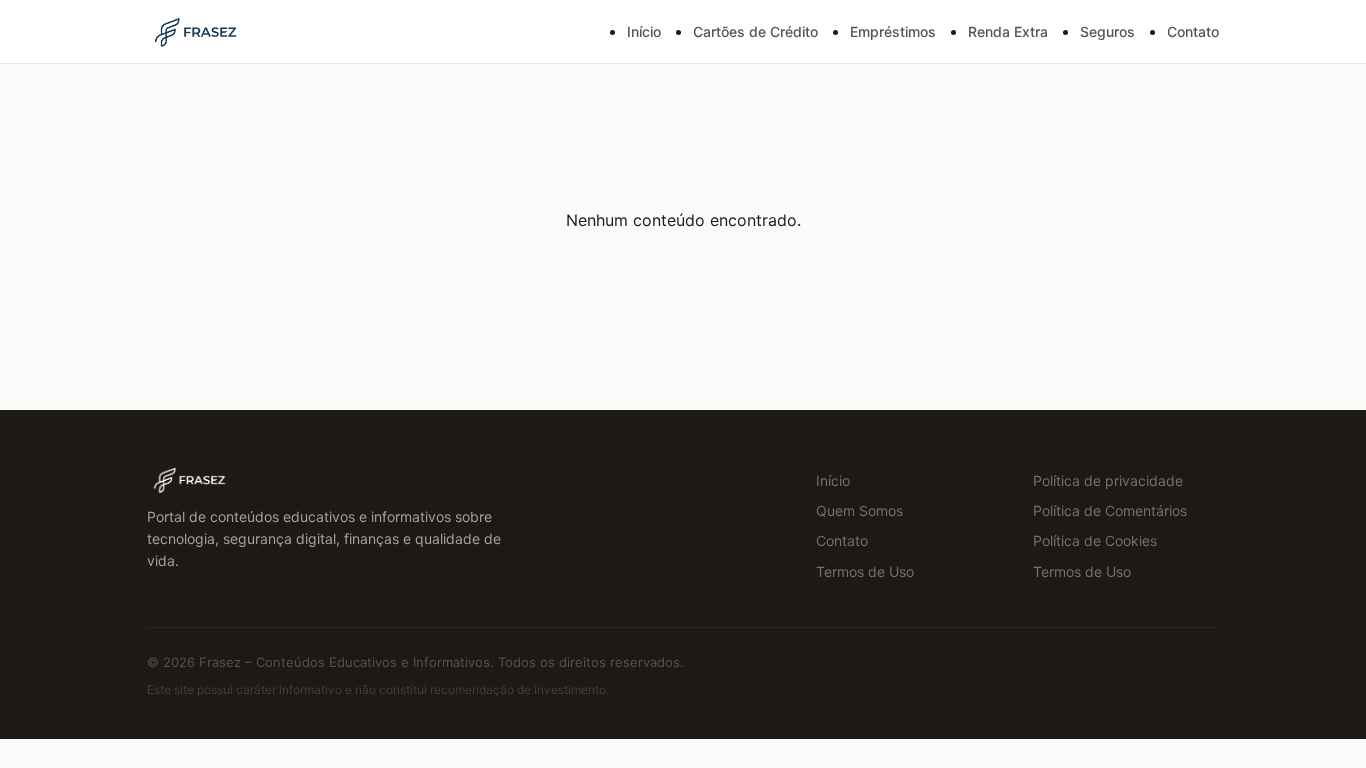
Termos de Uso (865, 571)
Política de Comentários (1110, 510)
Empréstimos (893, 31)
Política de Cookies (1095, 540)
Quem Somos (859, 510)
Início (644, 31)
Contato (1193, 31)
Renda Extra (1008, 31)
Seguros (1107, 31)
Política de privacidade (1108, 480)
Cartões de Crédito (755, 31)
